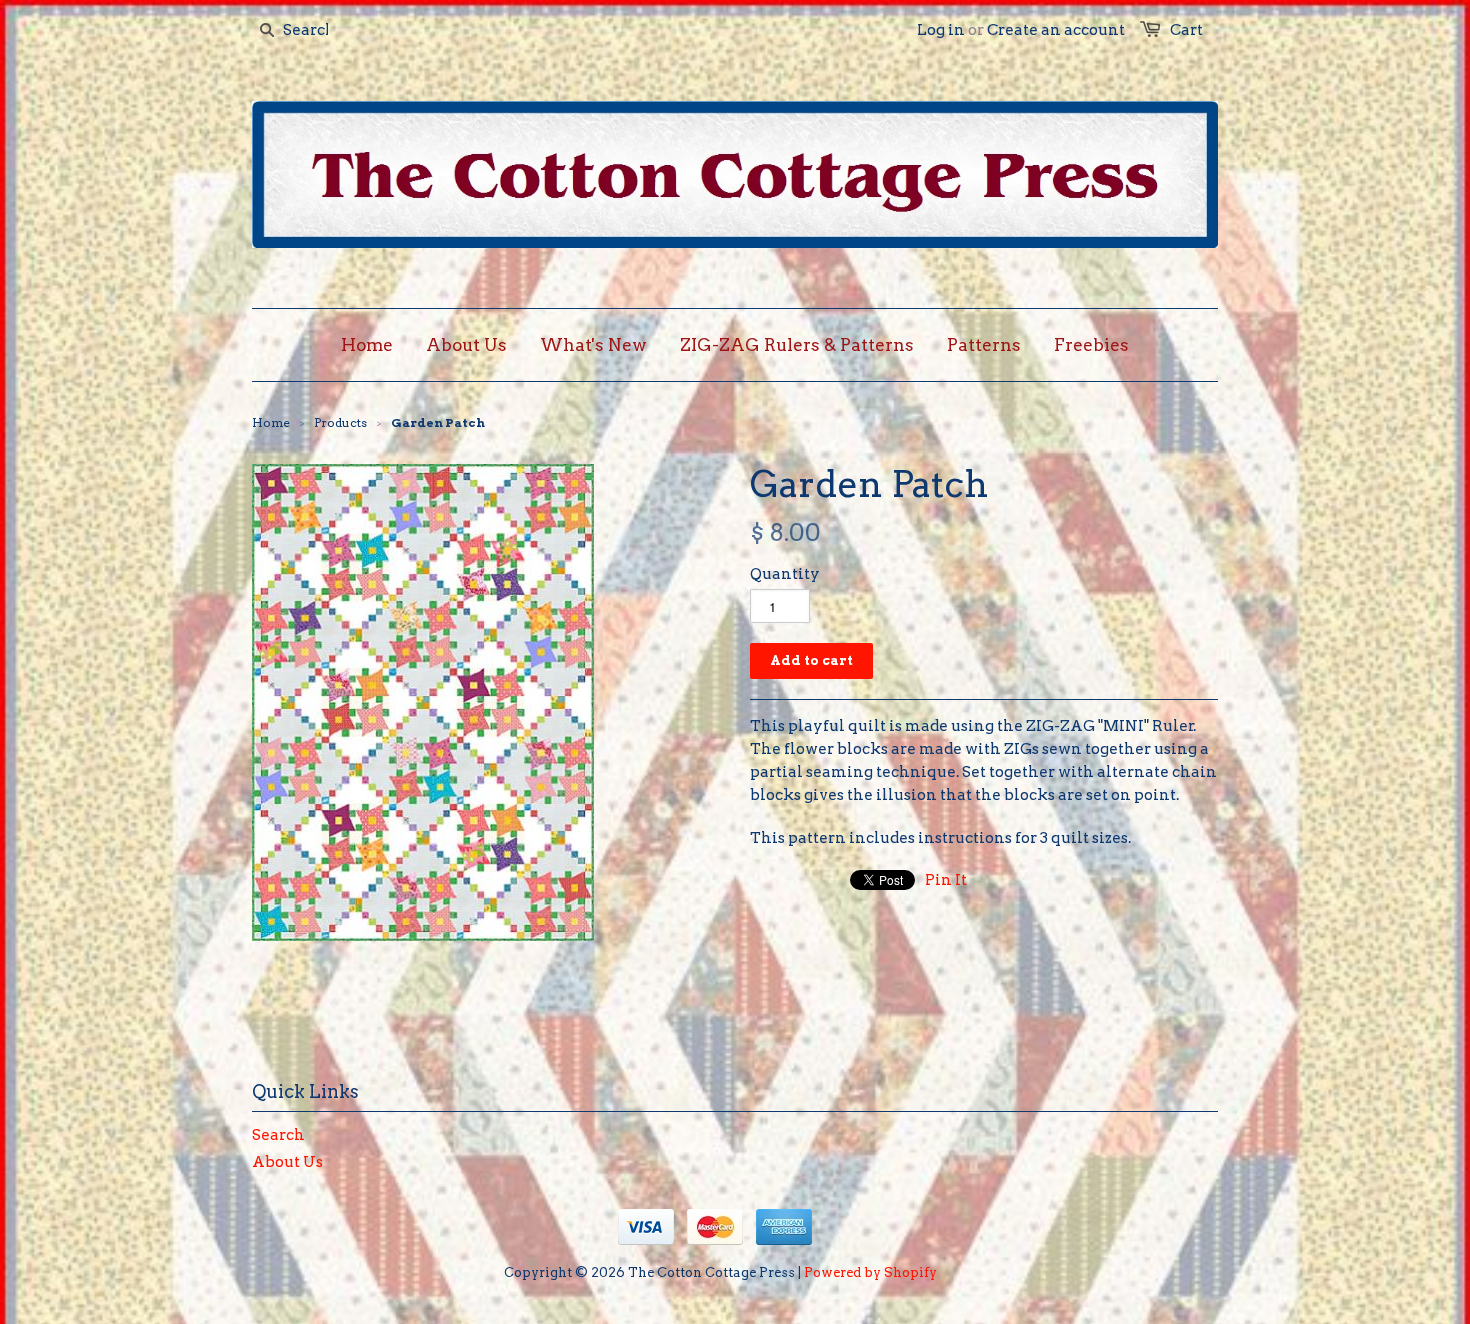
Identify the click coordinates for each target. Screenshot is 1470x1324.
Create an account (1056, 30)
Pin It (946, 880)
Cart (1186, 30)
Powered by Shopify (870, 1272)
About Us (287, 1162)
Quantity (785, 574)
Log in (941, 30)
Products (340, 422)
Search (278, 1135)
